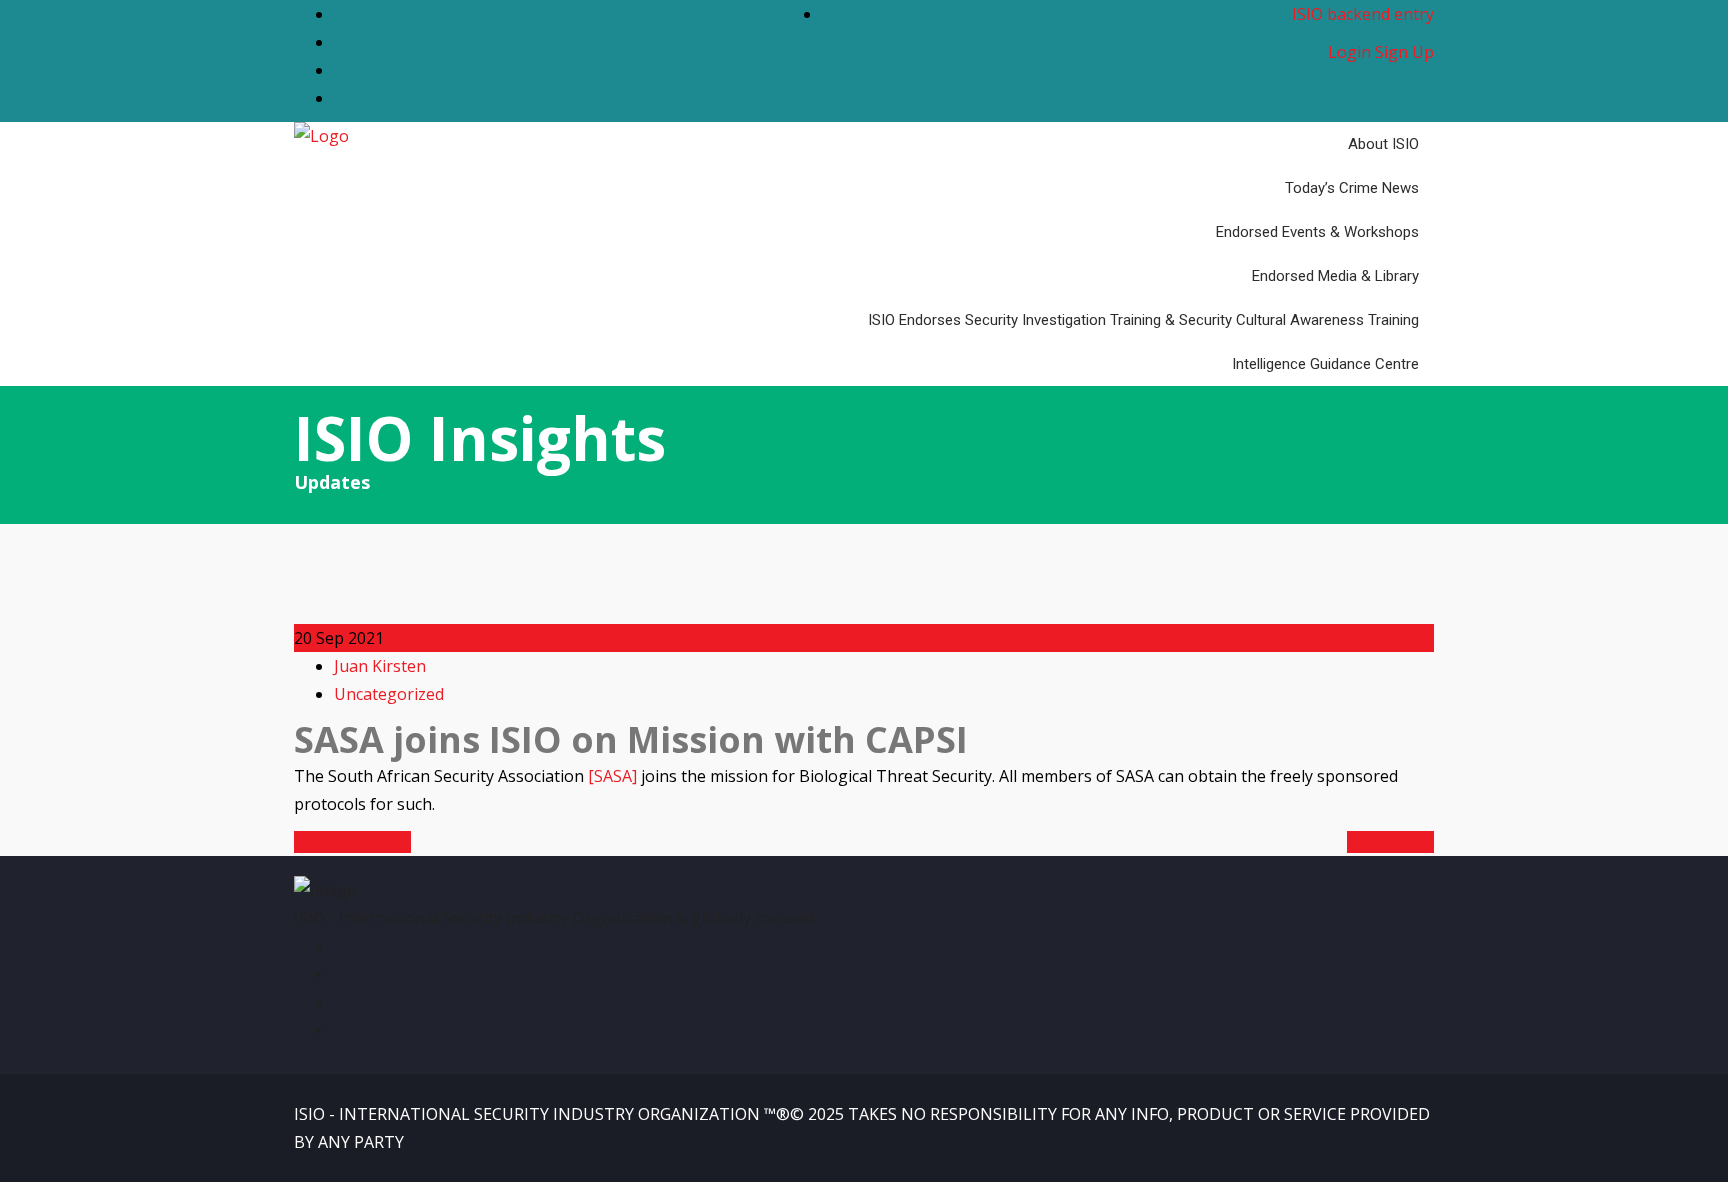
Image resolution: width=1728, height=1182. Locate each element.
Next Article (1390, 842)
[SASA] (612, 776)
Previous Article (352, 842)
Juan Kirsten (380, 666)
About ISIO (1383, 144)
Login (1349, 52)
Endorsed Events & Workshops (1317, 232)
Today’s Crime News (1352, 188)
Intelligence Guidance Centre (1325, 364)
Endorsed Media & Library (1335, 276)
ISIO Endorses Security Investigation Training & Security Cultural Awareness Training (1143, 320)
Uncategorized (389, 694)
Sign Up (1404, 52)
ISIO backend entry (1363, 14)
